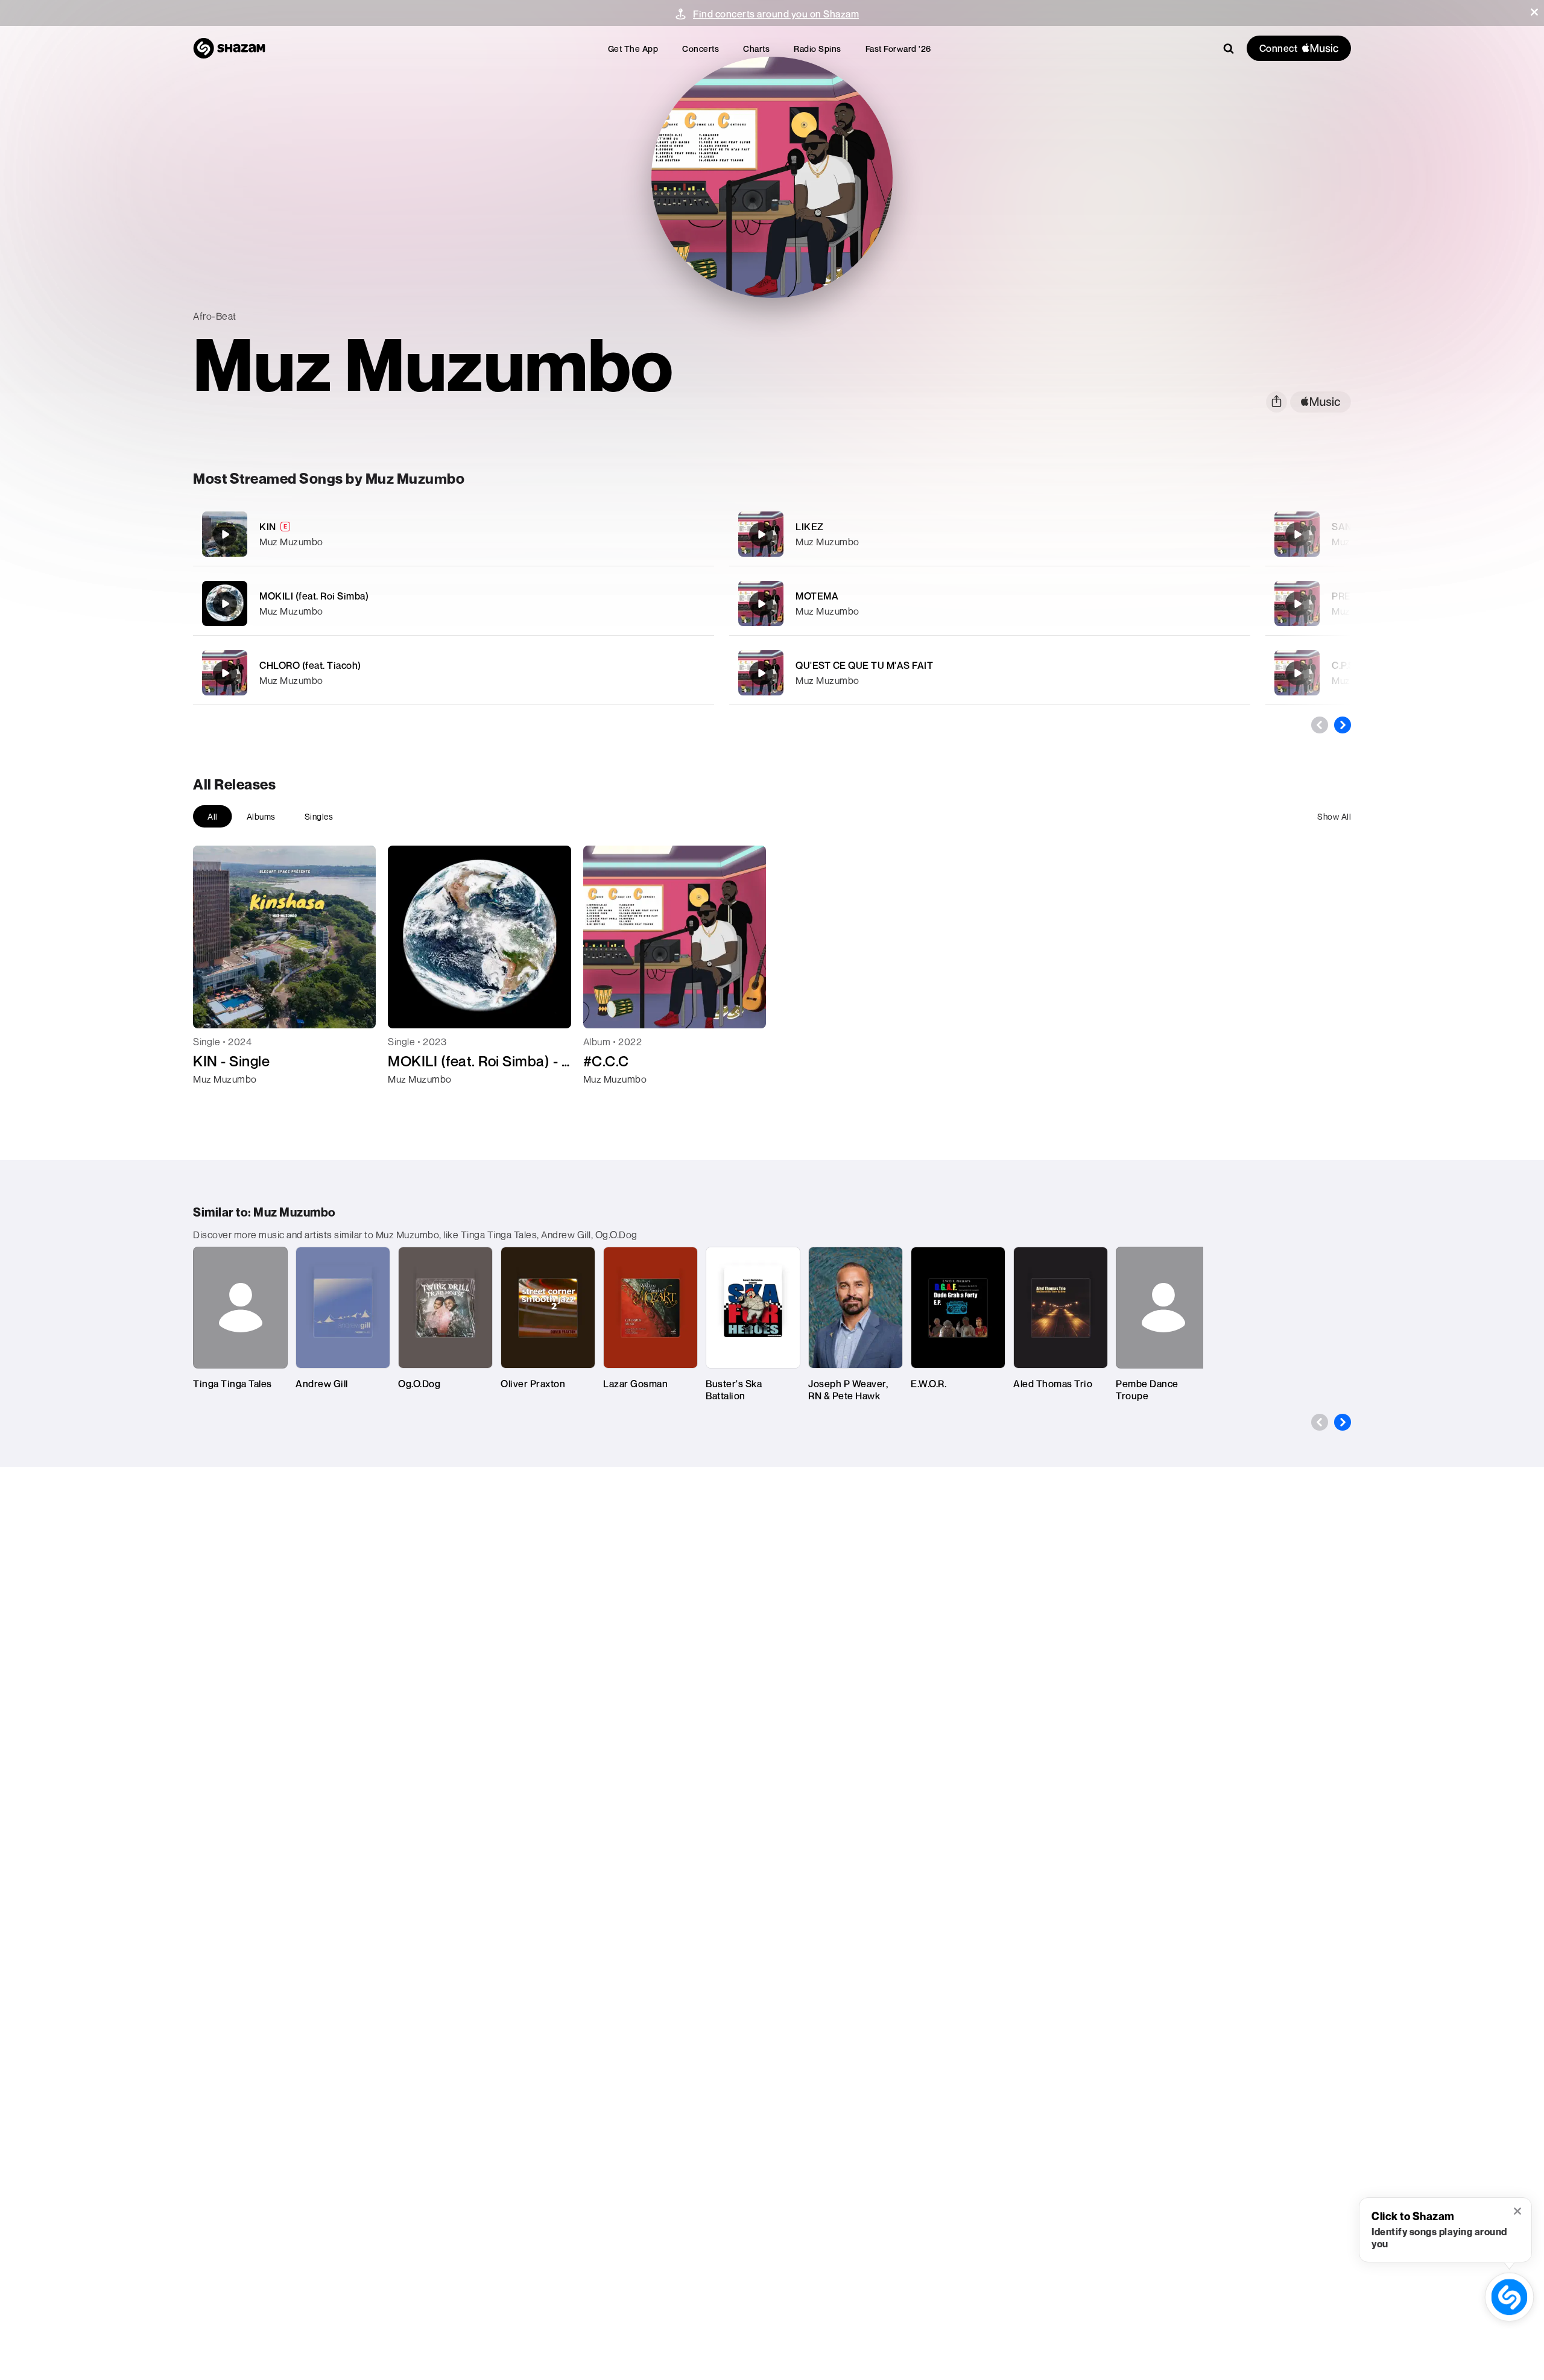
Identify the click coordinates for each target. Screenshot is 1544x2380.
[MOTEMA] (990, 603)
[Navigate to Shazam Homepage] (229, 48)
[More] (638, 534)
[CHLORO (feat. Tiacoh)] (454, 673)
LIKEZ (810, 527)
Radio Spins (818, 49)
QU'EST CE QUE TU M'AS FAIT (864, 665)
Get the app (633, 49)
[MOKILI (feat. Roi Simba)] (454, 603)
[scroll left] (1320, 725)
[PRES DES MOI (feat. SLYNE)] (1297, 604)
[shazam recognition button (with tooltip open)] (1509, 2297)
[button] (1534, 12)
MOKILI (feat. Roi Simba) (314, 596)
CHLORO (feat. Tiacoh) (310, 665)
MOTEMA (817, 596)
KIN (268, 527)
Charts (756, 49)
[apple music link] (1321, 402)
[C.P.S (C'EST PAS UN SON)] (1297, 673)
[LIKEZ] (990, 534)
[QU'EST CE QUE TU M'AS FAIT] (990, 673)
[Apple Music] (215, 1101)
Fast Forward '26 (898, 49)
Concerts (701, 49)
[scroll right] (1343, 725)
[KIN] (454, 534)
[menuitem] (633, 49)
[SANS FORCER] (1297, 534)
